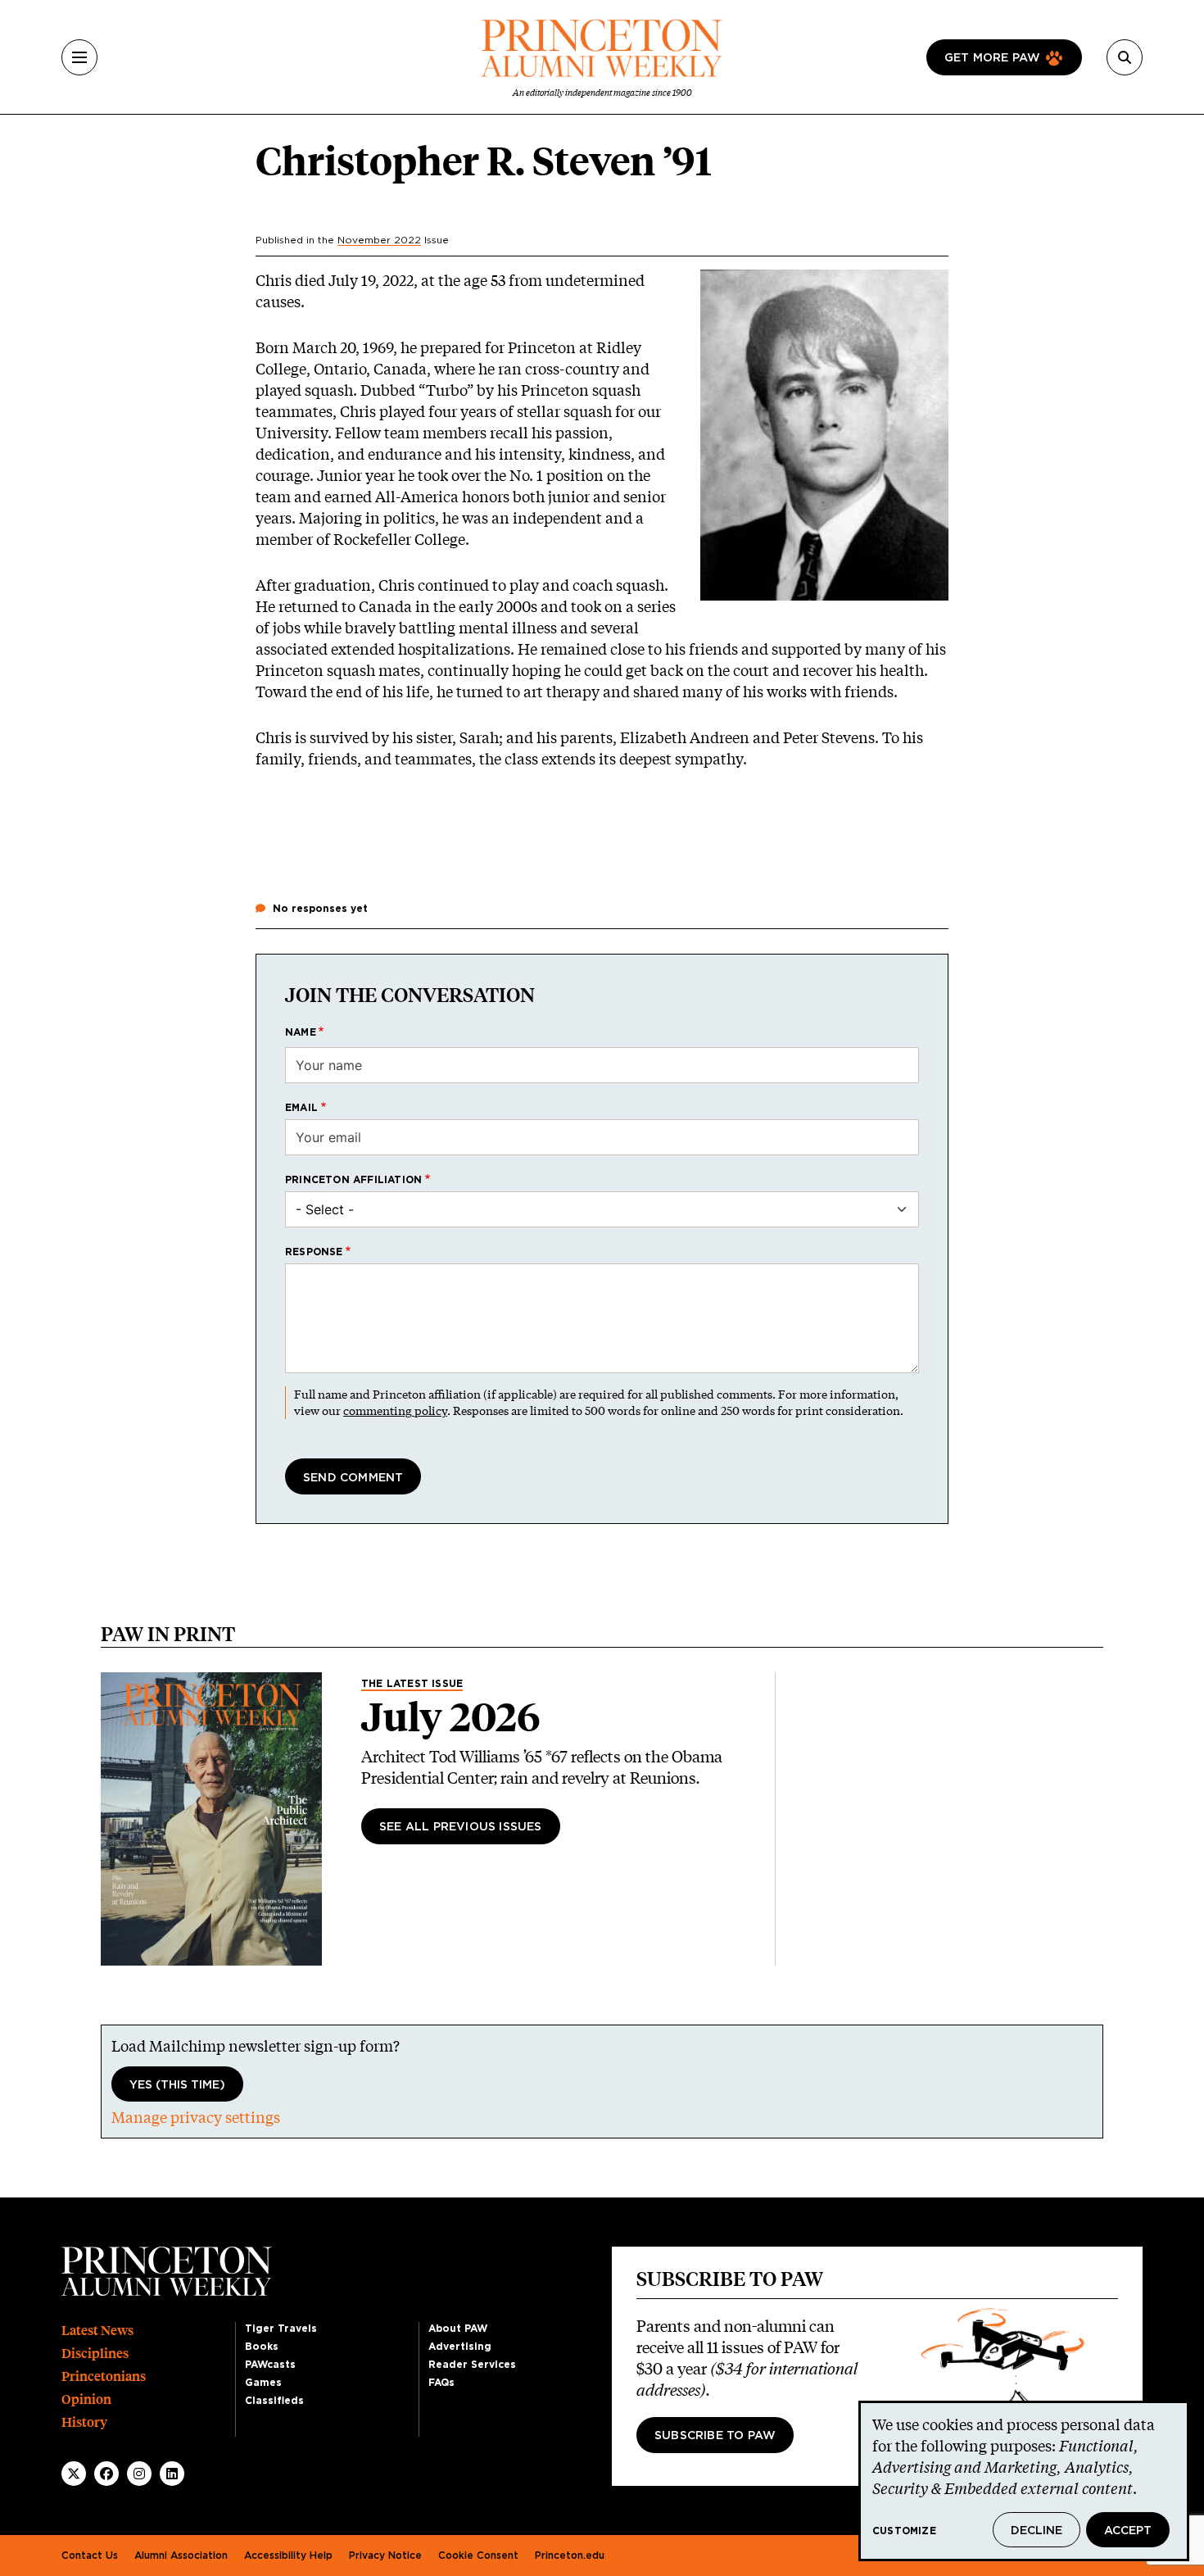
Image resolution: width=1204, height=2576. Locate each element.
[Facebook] (106, 2474)
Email (301, 1108)
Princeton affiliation (353, 1180)
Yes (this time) (177, 2085)
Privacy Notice (385, 2556)
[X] (74, 2474)
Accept (1128, 2531)
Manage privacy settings (196, 2117)
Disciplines (95, 2354)
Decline (1037, 2531)
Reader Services (472, 2365)
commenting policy (395, 1410)
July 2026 (451, 1717)
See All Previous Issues (461, 1827)
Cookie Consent (478, 2556)
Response (314, 1252)
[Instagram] (139, 2474)
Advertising (460, 2347)
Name (301, 1032)
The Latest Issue (412, 1684)
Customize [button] (904, 2531)
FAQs (441, 2383)
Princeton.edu (570, 2556)
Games (263, 2383)
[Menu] (79, 57)
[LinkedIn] (172, 2474)
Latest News (97, 2331)
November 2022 (379, 240)
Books (262, 2347)
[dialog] (1024, 2481)
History (84, 2422)
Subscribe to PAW (715, 2436)
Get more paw (992, 58)
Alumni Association (181, 2556)
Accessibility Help (288, 2556)
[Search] (1125, 57)
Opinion (86, 2399)
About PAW (458, 2329)
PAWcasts (270, 2365)
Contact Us (90, 2556)
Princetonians (104, 2376)
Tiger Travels (281, 2329)
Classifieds (274, 2401)
